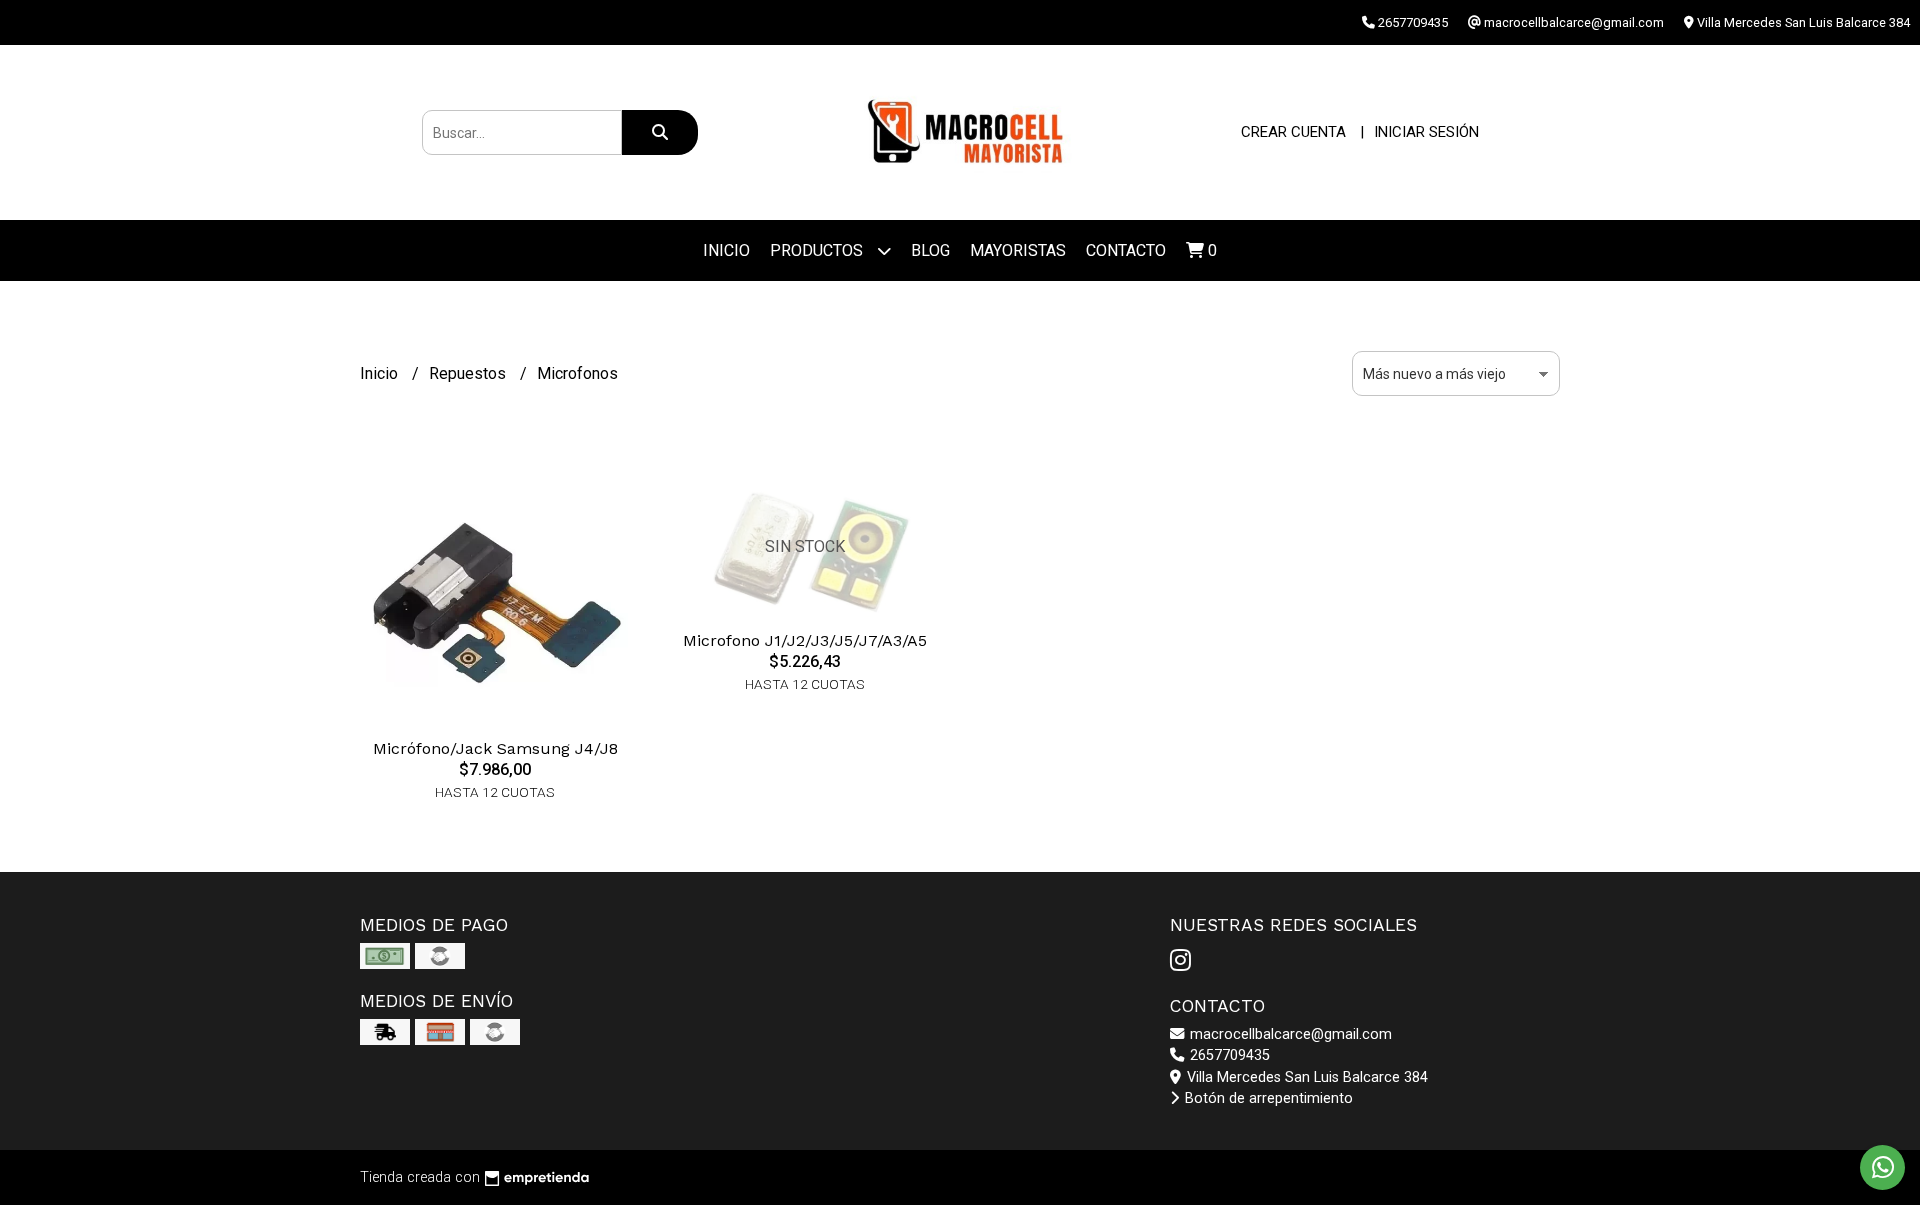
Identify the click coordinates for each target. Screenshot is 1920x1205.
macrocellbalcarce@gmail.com (1289, 1034)
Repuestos (469, 373)
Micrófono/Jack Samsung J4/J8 (495, 748)
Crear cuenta (1293, 132)
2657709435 (1228, 1055)
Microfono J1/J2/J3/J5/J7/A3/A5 (805, 640)
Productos (818, 250)
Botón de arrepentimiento (1267, 1098)
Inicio (726, 250)
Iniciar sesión (1426, 132)
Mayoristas (1018, 250)
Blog (930, 250)
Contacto (1126, 250)
